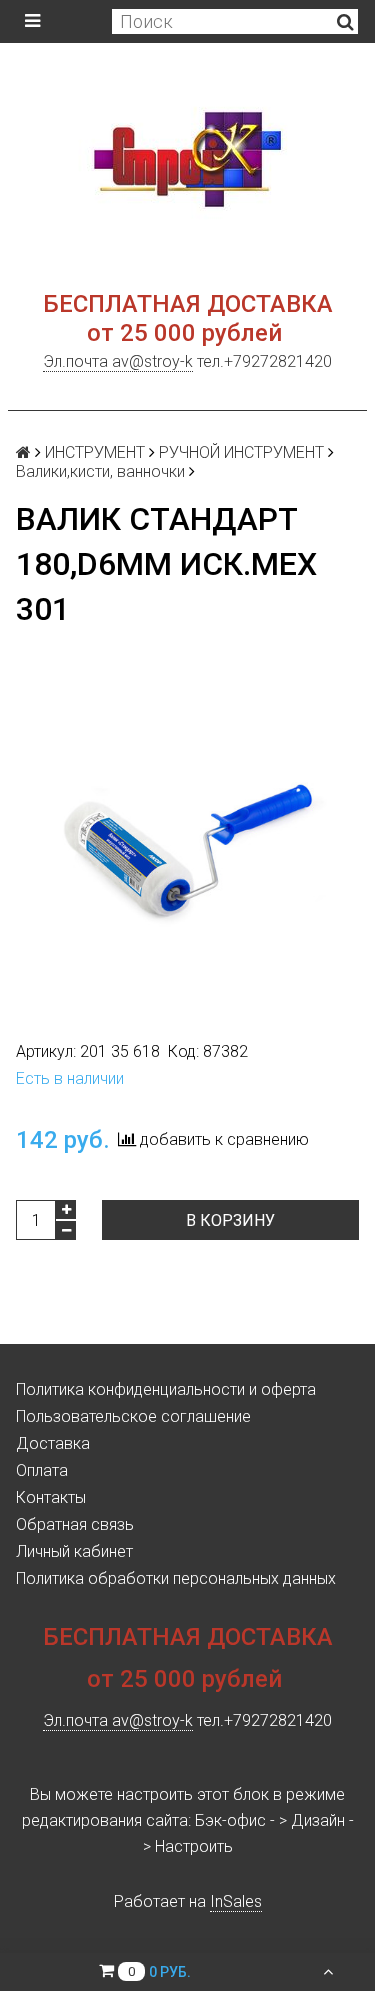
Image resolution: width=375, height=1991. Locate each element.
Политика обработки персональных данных (176, 1578)
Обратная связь (75, 1524)
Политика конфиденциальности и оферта (166, 1389)
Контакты (51, 1497)
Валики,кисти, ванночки (100, 471)
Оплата (42, 1470)
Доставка (53, 1443)
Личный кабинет (74, 1551)
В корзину (230, 1220)
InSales (236, 1901)
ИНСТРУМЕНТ (95, 452)
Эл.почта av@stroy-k (118, 361)
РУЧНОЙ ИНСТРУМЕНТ (241, 452)
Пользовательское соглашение (133, 1416)
